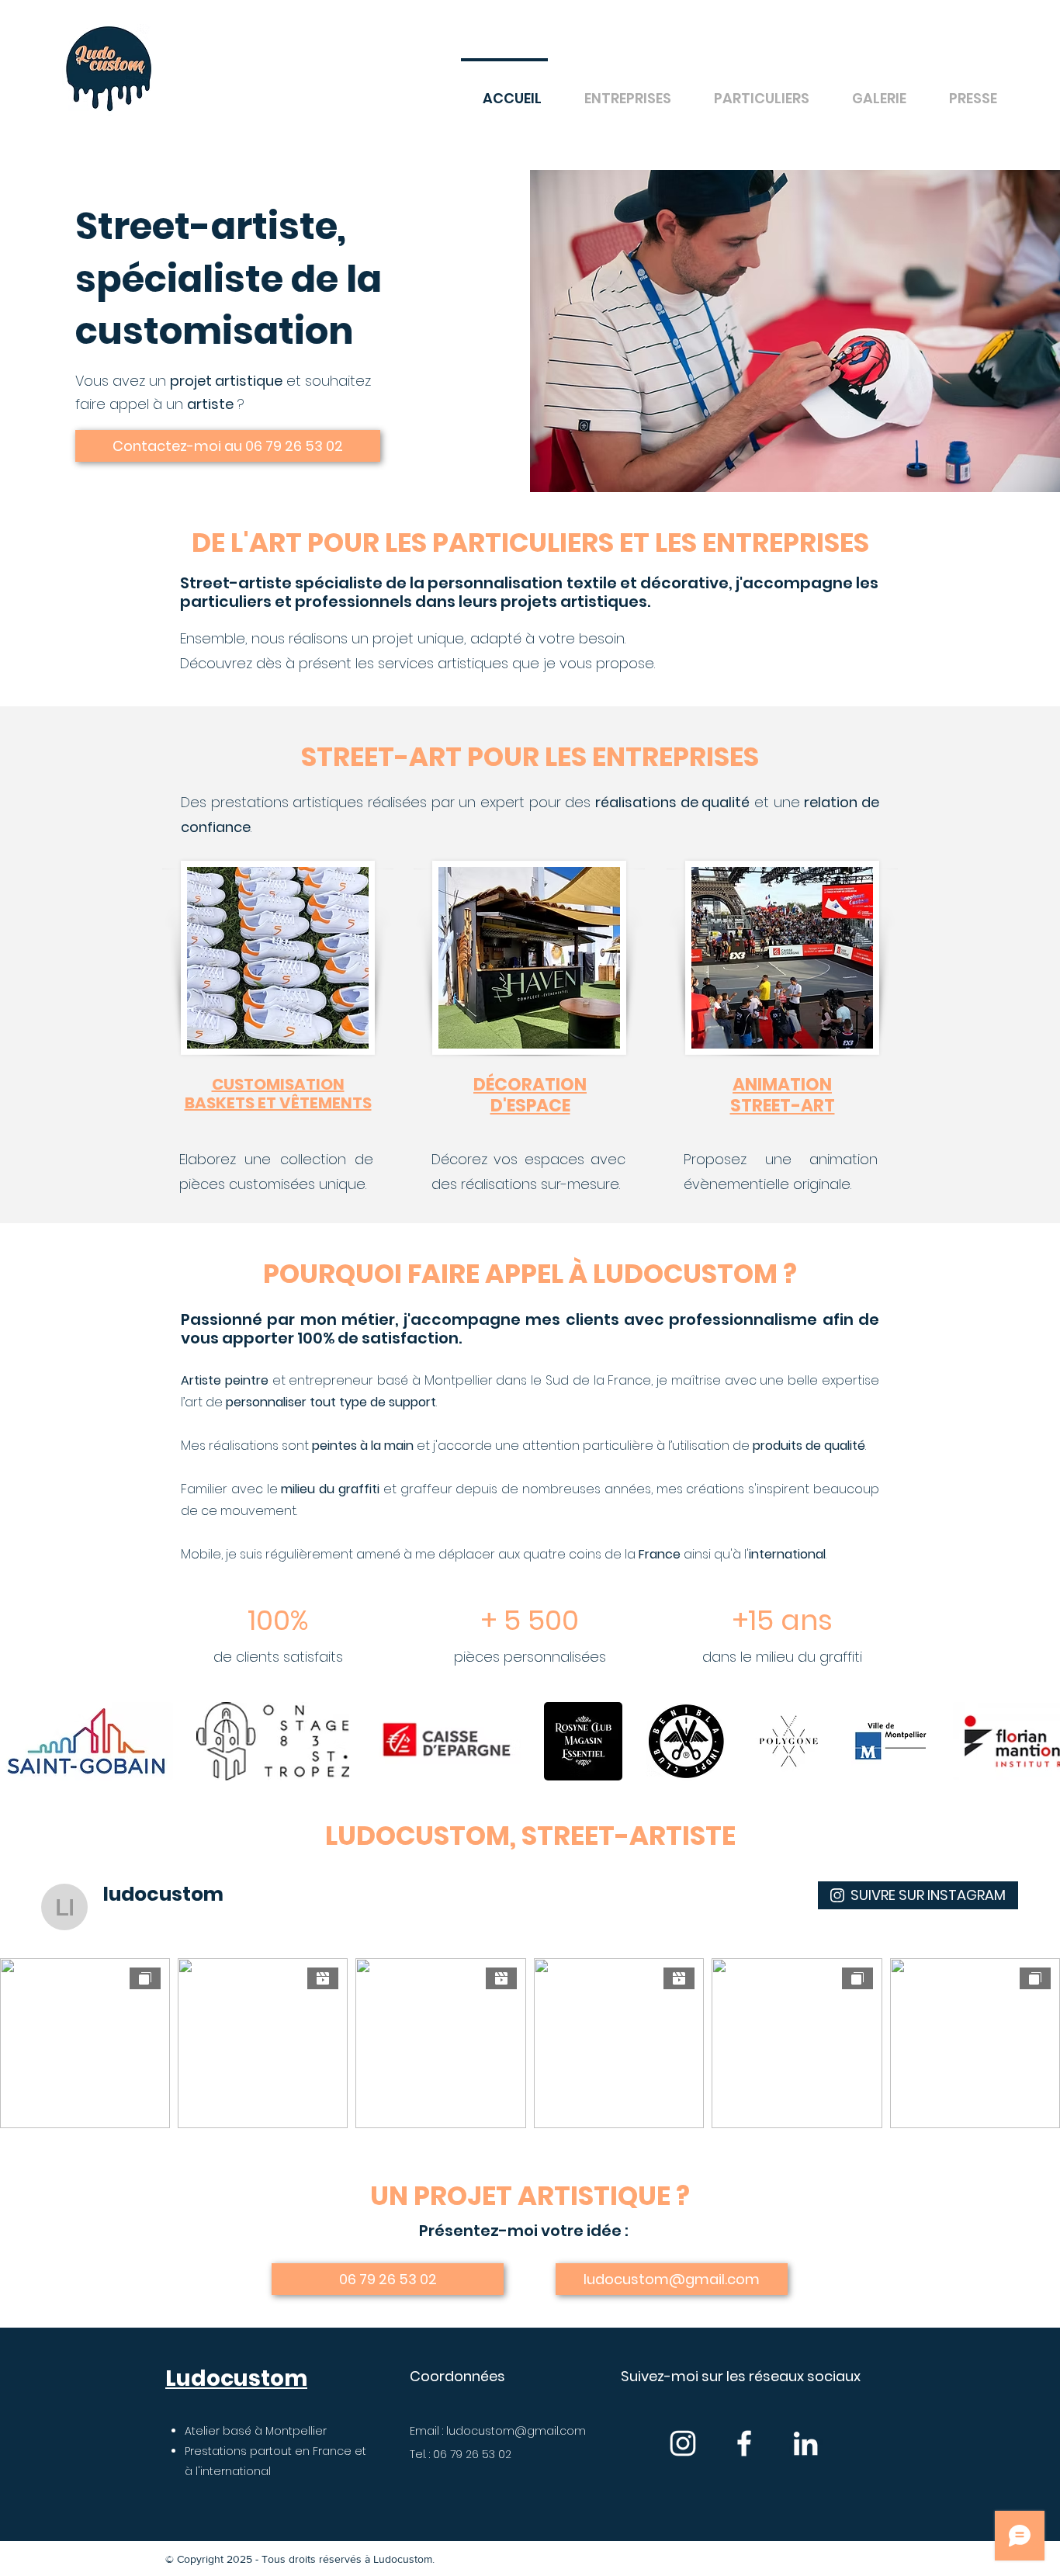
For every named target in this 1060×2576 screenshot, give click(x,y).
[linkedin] (805, 2443)
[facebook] (744, 2443)
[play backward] (19, 1741)
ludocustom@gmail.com (516, 2431)
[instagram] (683, 2443)
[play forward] (1041, 1741)
